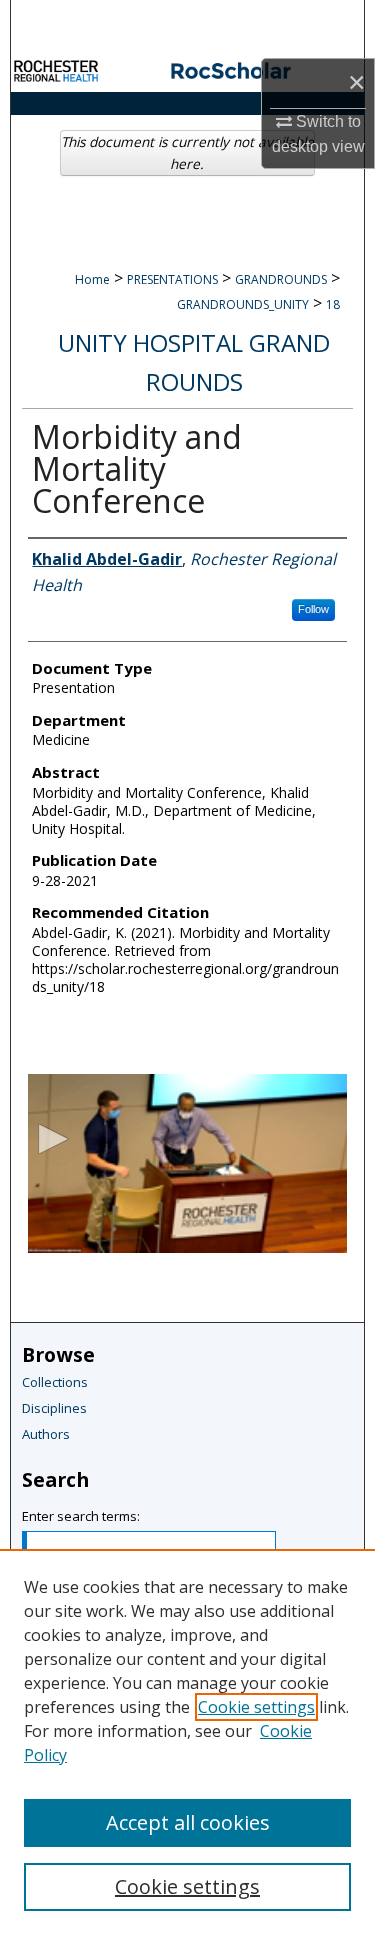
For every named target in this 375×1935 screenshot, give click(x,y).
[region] (187, 1742)
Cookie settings (256, 1707)
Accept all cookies (188, 1822)
